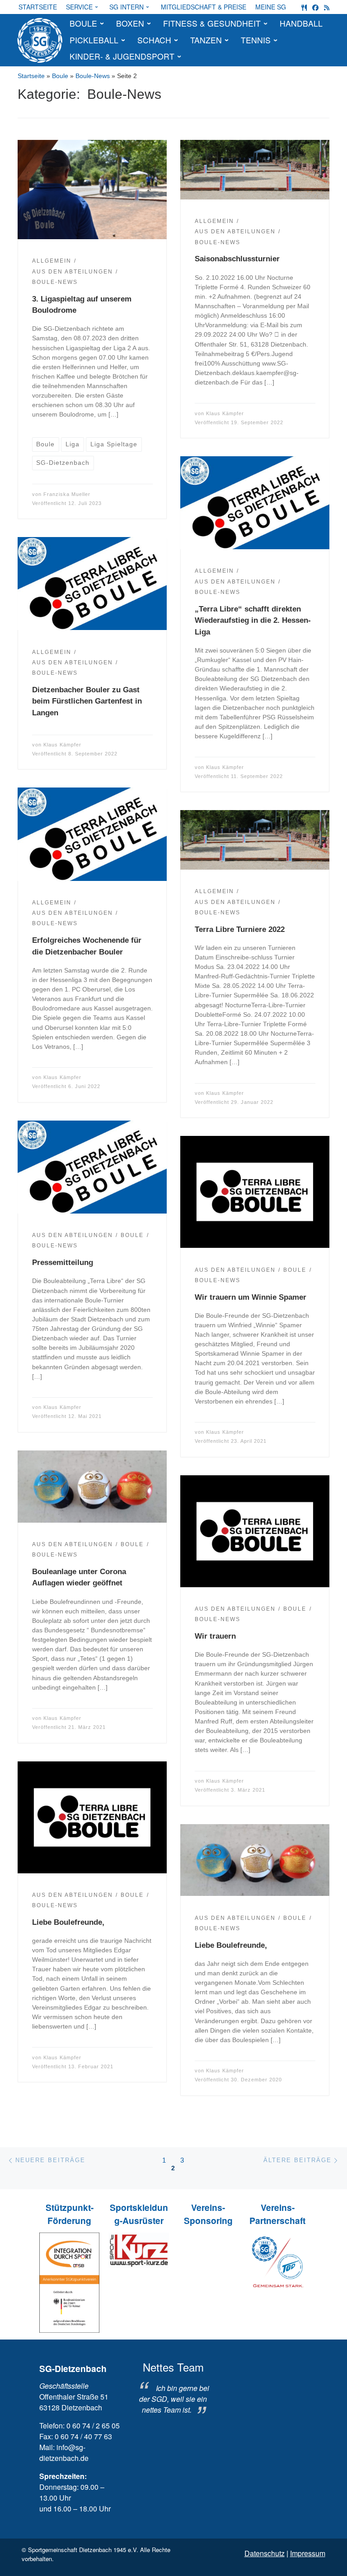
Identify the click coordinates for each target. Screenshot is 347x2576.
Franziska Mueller (67, 494)
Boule (60, 76)
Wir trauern (215, 1636)
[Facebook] (315, 7)
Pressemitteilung (63, 1263)
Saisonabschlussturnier (237, 259)
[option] (173, 2388)
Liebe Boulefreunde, (68, 1922)
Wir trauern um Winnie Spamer (251, 1297)
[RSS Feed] (327, 7)
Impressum (308, 2553)
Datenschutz (265, 2553)
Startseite (31, 76)
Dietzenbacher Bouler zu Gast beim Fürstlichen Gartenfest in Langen (87, 701)
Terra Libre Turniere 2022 (240, 929)
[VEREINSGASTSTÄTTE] (304, 7)
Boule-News (93, 76)
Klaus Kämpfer (225, 413)
